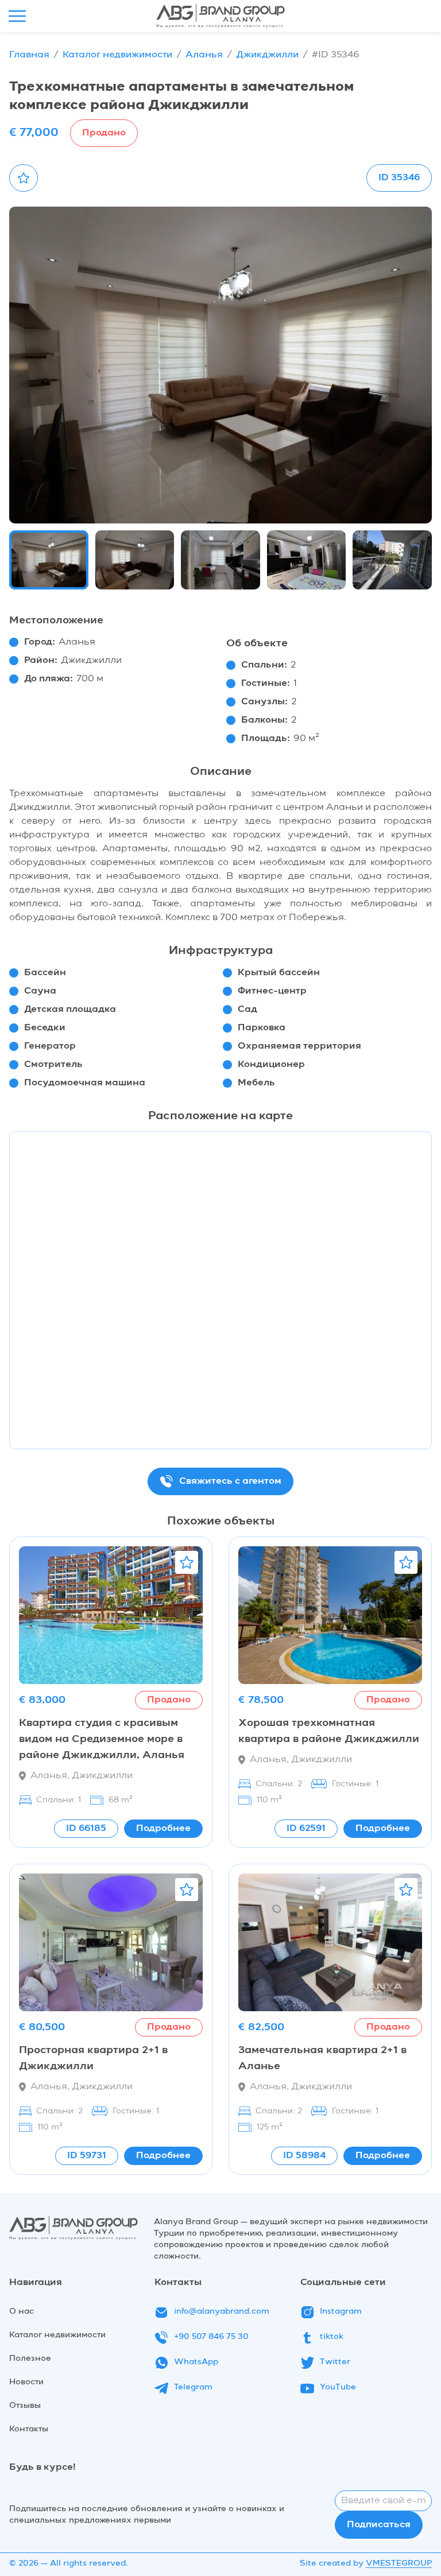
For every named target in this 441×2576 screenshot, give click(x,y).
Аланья (204, 55)
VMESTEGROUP (399, 2563)
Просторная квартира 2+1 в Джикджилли (93, 2058)
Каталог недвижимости (117, 55)
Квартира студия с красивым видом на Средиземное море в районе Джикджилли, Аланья (102, 1739)
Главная (29, 55)
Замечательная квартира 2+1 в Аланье (322, 2058)
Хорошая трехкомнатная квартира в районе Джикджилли (329, 1731)
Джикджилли (267, 55)
